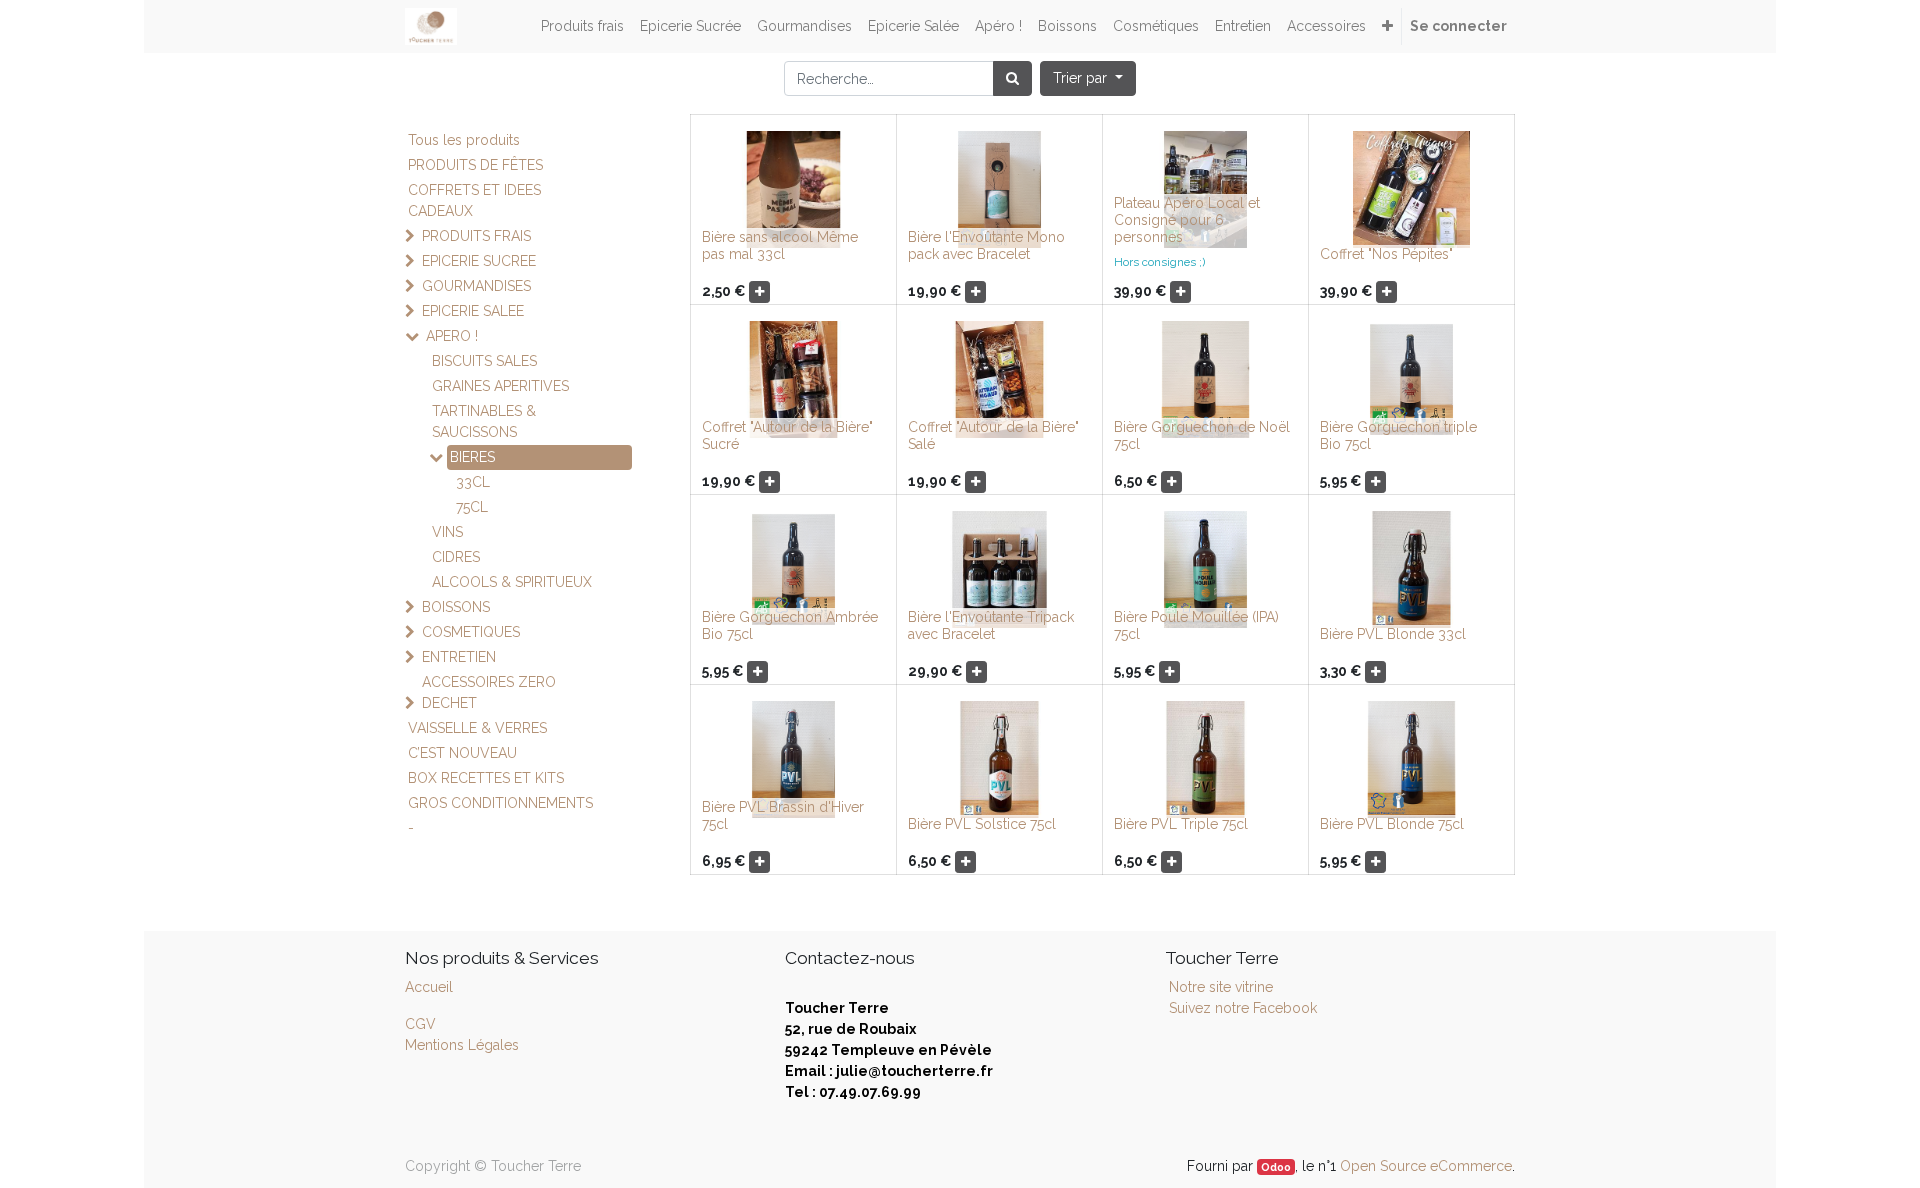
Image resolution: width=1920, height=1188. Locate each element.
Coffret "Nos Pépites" (1386, 254)
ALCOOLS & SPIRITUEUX (512, 582)
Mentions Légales (462, 1045)
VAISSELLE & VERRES (477, 728)
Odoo (1276, 1167)
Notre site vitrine (1219, 987)
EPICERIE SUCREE (479, 261)
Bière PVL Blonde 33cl (1393, 634)
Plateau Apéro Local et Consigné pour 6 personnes (1187, 220)
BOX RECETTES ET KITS (486, 778)
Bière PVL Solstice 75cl (982, 824)
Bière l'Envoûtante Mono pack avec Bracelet (986, 245)
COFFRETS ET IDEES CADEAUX (474, 200)
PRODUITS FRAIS (476, 236)
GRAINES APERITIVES (500, 386)
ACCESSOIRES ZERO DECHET (489, 692)
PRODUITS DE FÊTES (475, 165)
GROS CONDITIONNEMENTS (500, 803)
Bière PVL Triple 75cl (1181, 824)
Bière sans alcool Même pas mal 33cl (780, 245)
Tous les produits (464, 140)
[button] (1387, 26)
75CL (472, 507)
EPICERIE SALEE (473, 311)
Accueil (429, 987)
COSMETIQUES (471, 632)
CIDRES (456, 557)
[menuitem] (582, 26)
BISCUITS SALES (484, 361)
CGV (420, 1024)
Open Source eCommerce (1426, 1166)
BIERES (472, 457)
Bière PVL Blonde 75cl (1392, 824)
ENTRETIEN (459, 657)
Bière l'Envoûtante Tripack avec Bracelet (991, 625)
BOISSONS (456, 607)
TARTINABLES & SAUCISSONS (484, 421)
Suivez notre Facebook (1243, 1008)
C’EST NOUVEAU (462, 753)
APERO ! (452, 336)
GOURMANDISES (476, 286)
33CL (473, 482)
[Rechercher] (1012, 78)
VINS (447, 532)
